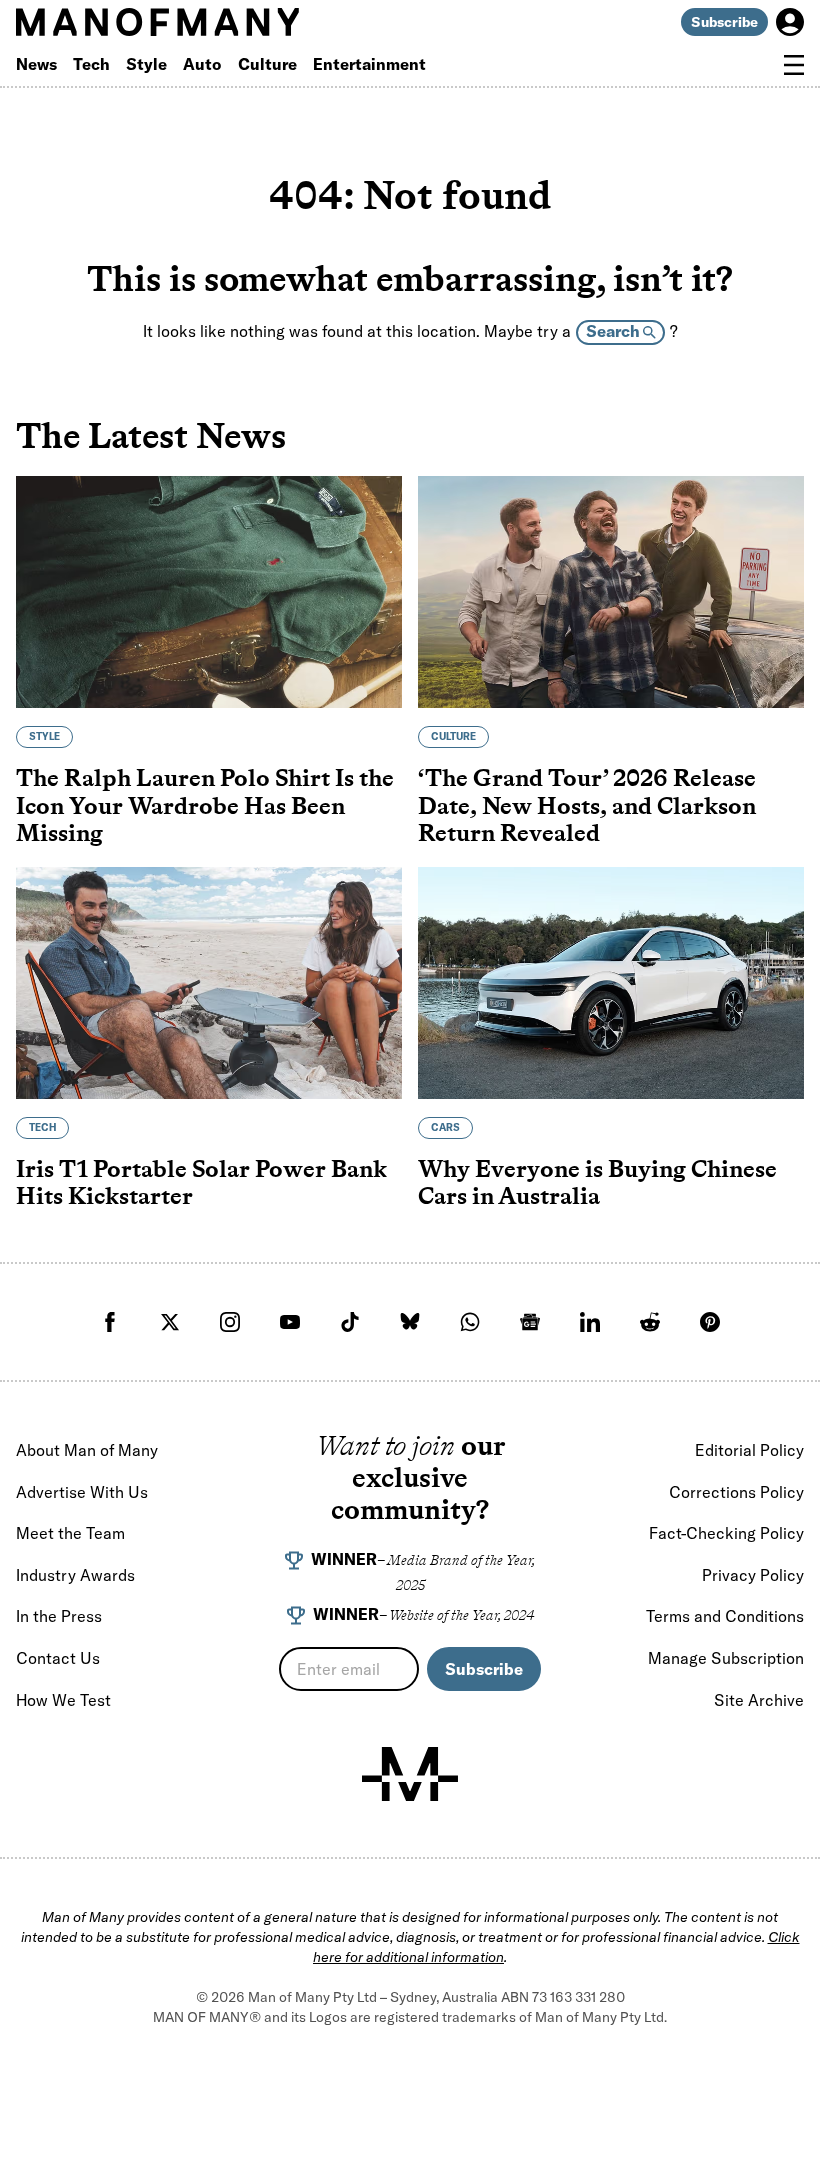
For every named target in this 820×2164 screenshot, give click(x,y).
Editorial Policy (749, 1450)
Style (146, 64)
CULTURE (453, 736)
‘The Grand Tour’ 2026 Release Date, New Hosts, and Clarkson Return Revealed (587, 805)
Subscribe (724, 22)
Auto (202, 64)
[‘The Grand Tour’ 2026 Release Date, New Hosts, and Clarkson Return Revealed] (611, 592)
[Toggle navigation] (794, 65)
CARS (445, 1127)
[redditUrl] (650, 1322)
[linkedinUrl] (590, 1322)
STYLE (44, 736)
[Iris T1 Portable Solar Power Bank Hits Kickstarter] (209, 983)
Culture (267, 64)
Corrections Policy (736, 1492)
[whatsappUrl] (470, 1322)
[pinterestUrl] (710, 1322)
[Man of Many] (410, 1774)
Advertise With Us (82, 1492)
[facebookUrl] (110, 1322)
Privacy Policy (753, 1575)
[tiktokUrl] (350, 1322)
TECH (42, 1127)
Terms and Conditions (725, 1616)
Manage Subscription (726, 1658)
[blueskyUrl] (410, 1322)
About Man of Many (87, 1450)
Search (614, 331)
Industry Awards (75, 1575)
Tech (91, 64)
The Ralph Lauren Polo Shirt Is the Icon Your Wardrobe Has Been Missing (205, 805)
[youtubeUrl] (290, 1322)
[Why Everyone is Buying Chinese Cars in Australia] (611, 983)
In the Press (59, 1616)
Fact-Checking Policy (726, 1533)
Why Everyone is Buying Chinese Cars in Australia (597, 1182)
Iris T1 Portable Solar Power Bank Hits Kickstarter (201, 1182)
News (36, 64)
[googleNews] (530, 1322)
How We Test (63, 1700)
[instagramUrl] (230, 1322)
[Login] (790, 22)
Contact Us (58, 1658)
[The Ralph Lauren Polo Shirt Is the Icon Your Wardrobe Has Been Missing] (209, 592)
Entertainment (369, 64)
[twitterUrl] (170, 1322)
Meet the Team (70, 1533)
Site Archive (759, 1700)
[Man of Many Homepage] (213, 22)
